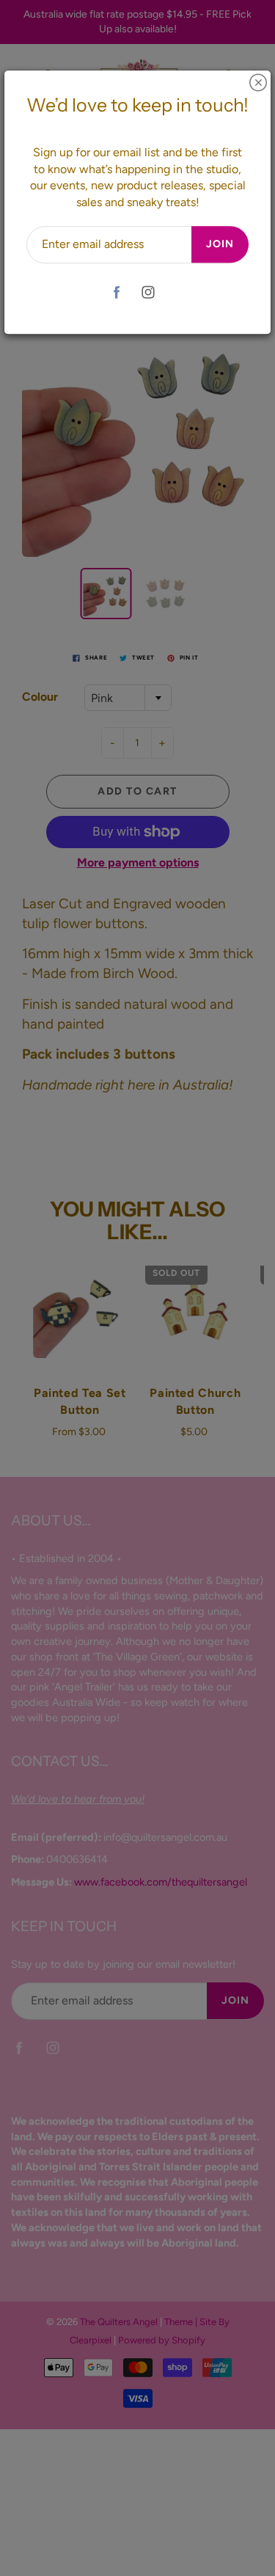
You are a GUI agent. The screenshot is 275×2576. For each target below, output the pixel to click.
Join (220, 244)
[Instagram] (148, 292)
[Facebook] (117, 292)
